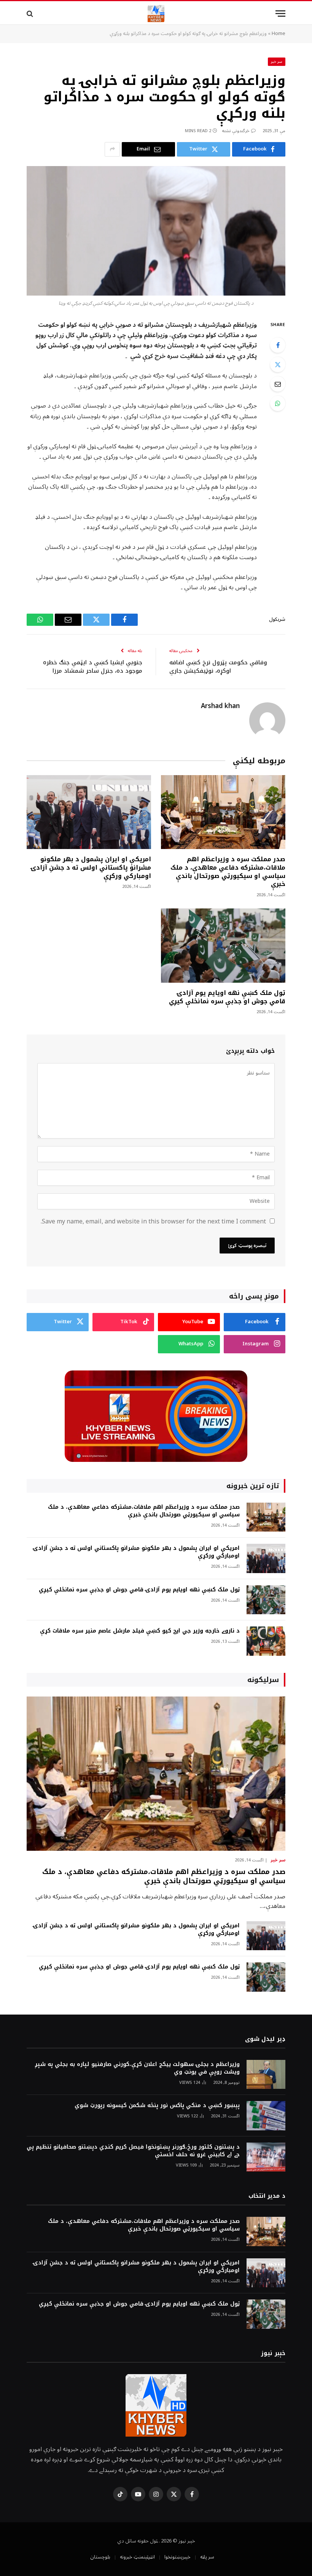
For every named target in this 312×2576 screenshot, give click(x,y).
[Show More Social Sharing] (112, 149)
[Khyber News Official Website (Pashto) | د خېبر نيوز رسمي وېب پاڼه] (156, 14)
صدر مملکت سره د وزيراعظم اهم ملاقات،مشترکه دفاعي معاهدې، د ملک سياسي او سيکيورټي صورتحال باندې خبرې (228, 872)
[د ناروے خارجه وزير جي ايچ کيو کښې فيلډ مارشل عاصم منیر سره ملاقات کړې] (266, 1641)
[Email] (278, 384)
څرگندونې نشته (236, 131)
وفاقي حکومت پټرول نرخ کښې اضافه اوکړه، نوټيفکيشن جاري (218, 667)
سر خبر (277, 62)
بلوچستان (100, 2557)
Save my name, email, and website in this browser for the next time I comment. (153, 1222)
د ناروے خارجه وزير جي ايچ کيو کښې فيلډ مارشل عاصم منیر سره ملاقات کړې (140, 1631)
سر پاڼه (207, 2557)
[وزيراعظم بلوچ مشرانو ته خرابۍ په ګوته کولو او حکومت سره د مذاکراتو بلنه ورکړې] (156, 231)
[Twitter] (278, 365)
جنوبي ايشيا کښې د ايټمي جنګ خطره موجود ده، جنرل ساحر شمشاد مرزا (93, 667)
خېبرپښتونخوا (177, 2557)
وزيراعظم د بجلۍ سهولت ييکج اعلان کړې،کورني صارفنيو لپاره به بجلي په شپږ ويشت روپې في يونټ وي (137, 2068)
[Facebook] (278, 345)
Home (279, 34)
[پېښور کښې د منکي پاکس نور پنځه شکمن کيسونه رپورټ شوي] (266, 2116)
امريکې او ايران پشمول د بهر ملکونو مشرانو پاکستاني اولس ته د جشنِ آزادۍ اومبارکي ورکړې (91, 867)
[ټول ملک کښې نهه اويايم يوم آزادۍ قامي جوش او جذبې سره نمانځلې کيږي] (223, 946)
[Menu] (280, 14)
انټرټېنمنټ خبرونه (137, 2557)
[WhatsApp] (278, 403)
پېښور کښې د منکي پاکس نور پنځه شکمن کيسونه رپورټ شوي (157, 2106)
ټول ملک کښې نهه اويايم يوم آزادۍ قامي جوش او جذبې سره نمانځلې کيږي (227, 997)
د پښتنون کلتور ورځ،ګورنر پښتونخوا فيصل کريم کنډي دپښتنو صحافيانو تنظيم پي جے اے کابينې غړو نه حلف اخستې (133, 2151)
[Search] (31, 14)
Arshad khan (220, 706)
